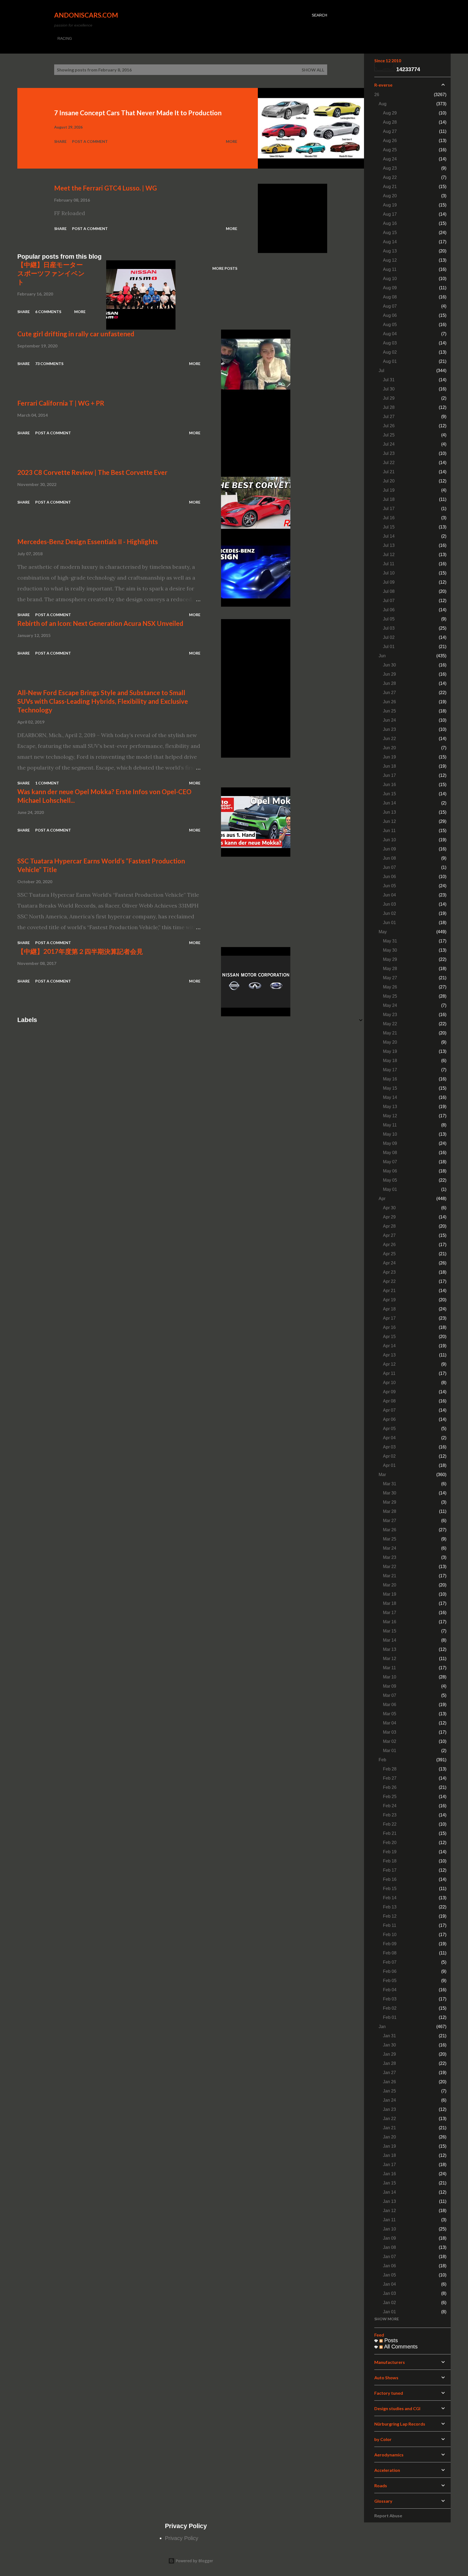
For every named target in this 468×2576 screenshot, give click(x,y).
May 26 (390, 987)
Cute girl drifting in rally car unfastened (76, 334)
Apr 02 (389, 1456)
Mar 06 (390, 1705)
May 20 (390, 1042)
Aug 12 (390, 260)
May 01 (390, 1189)
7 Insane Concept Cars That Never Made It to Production (138, 113)
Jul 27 (389, 417)
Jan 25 (389, 2091)
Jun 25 (389, 711)
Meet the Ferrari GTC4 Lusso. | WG (105, 188)
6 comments (48, 312)
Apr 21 (389, 1291)
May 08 (390, 1153)
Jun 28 (389, 683)
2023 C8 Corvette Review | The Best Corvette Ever (92, 472)
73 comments (49, 364)
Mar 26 (390, 1530)
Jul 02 (389, 637)
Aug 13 (390, 251)
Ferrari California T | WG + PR (61, 403)
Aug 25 (390, 150)
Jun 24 (389, 720)
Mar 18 (390, 1603)
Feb (382, 1760)
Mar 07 (390, 1695)
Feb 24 (390, 1806)
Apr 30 (389, 1208)
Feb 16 (390, 1879)
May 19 (390, 1051)
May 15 (390, 1088)
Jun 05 (389, 886)
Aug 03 (390, 343)
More (232, 141)
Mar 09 (390, 1686)
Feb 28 (390, 1769)
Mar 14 (390, 1640)
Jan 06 (389, 2266)
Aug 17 (390, 214)
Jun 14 (389, 803)
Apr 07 (389, 1410)
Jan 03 (389, 2293)
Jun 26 (389, 702)
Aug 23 (390, 168)
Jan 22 (389, 2119)
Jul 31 (389, 380)
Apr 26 (389, 1245)
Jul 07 (389, 601)
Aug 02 (390, 352)
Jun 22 (389, 739)
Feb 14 (390, 1898)
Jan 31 (389, 2036)
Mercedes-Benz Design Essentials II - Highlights (88, 542)
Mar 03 (390, 1732)
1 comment (47, 783)
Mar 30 (390, 1493)
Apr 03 (389, 1447)
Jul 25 (389, 435)
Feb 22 (390, 1824)
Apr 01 (389, 1465)
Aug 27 (390, 131)
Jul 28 (389, 407)
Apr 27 (389, 1235)
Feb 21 (390, 1833)
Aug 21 (390, 187)
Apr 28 (389, 1226)
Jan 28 (389, 2063)
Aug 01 (390, 361)
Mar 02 (390, 1741)
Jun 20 (389, 748)
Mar (382, 1475)
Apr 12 (389, 1364)
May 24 (390, 1005)
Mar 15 (390, 1631)
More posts (225, 268)
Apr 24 (389, 1263)
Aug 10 (390, 279)
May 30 (390, 950)
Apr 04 (389, 1438)
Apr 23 (389, 1272)
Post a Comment (90, 141)
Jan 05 (389, 2275)
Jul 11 (389, 564)
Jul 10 (389, 573)
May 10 (390, 1134)
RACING (65, 38)
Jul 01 (389, 647)
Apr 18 (389, 1309)
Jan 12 (389, 2211)
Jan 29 (389, 2054)
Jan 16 (389, 2174)
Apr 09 (389, 1392)
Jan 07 (389, 2257)
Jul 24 (389, 444)
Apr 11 (389, 1373)
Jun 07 (389, 867)
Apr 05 (389, 1429)
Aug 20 (390, 196)
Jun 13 (389, 812)
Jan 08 (389, 2247)
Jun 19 (389, 757)
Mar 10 (390, 1677)
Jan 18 (389, 2155)
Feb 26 (390, 1787)
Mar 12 (390, 1659)
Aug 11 (390, 269)
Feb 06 (390, 1971)
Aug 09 (390, 288)
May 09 (390, 1143)
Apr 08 (389, 1401)
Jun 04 (389, 895)
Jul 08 (389, 591)
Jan (382, 2027)
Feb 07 (390, 1962)
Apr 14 (389, 1346)
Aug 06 (390, 315)
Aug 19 (390, 205)
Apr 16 (389, 1327)
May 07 (390, 1162)
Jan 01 (389, 2312)
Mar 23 (390, 1557)
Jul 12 (389, 555)
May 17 (390, 1070)
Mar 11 (389, 1668)
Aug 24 (390, 159)
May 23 (390, 1015)
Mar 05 (390, 1714)
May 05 (390, 1180)
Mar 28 (390, 1511)
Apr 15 (389, 1337)
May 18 (390, 1061)
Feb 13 (390, 1907)
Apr (382, 1199)
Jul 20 (389, 481)
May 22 (390, 1024)
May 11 (390, 1125)
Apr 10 (389, 1383)
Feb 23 (390, 1815)
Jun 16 (389, 785)
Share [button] (60, 141)
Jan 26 (389, 2082)
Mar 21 (390, 1576)
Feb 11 (390, 1925)
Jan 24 (389, 2100)
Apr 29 (389, 1217)
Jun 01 (389, 923)
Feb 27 (390, 1778)
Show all (313, 70)
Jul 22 (389, 463)
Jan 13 (389, 2201)
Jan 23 (389, 2109)
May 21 (390, 1033)
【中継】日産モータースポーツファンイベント (51, 273)
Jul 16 (389, 518)
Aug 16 (390, 223)
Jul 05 (389, 619)
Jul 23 (389, 453)
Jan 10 (389, 2229)
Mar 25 (390, 1539)
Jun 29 (389, 674)
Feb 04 (390, 1990)
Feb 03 (390, 1999)
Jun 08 (389, 858)
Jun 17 (389, 775)
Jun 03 (389, 904)
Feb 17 (390, 1870)
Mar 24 (390, 1548)
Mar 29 (390, 1502)
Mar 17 (390, 1613)
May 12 (390, 1116)
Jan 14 (389, 2192)
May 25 (390, 996)
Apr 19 (389, 1300)
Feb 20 (390, 1843)
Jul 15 (389, 527)
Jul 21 (389, 472)
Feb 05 (390, 1981)
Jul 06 (389, 610)
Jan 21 (389, 2128)
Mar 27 (390, 1521)
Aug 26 (390, 141)
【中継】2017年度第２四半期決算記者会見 (80, 951)
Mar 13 (390, 1649)
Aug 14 (390, 242)
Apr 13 (389, 1355)
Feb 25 (390, 1797)
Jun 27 (389, 693)
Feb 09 (390, 1944)
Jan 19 (389, 2146)
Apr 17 (389, 1318)
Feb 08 (390, 1953)
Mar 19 (390, 1594)
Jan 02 (389, 2303)
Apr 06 (389, 1419)
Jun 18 (389, 766)
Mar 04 (390, 1723)
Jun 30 (389, 665)
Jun (382, 656)
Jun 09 (389, 849)
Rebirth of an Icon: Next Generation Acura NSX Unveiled (100, 623)
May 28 (390, 969)
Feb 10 (390, 1935)
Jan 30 (389, 2045)
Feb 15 (390, 1889)
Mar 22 (390, 1567)
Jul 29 (389, 398)
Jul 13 (389, 545)
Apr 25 (389, 1254)
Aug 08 (390, 297)
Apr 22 (389, 1281)
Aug (383, 104)
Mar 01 (390, 1751)
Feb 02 (390, 2008)
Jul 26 (389, 426)
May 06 (390, 1171)
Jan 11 (389, 2220)
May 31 (390, 941)
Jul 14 (389, 536)
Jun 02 (389, 913)
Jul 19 (389, 490)
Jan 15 (389, 2183)
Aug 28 (390, 122)
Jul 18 (389, 499)
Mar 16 (390, 1622)
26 (377, 95)
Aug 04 (390, 334)
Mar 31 (390, 1484)
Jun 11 (389, 831)
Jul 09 (389, 582)
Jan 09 (389, 2238)
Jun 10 (389, 840)
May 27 (390, 978)
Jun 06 (389, 877)
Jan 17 (389, 2165)
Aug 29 (390, 113)
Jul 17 (389, 509)
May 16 (390, 1079)
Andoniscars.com (86, 15)
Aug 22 (390, 177)
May (383, 932)
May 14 (390, 1097)
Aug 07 (390, 306)
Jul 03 (389, 628)
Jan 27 (389, 2073)
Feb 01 (390, 2017)
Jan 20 (389, 2137)
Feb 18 (390, 1861)
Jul (381, 371)
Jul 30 (389, 389)
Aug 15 (390, 233)
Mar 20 (390, 1585)
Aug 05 (390, 325)
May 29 (390, 959)
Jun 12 (389, 821)
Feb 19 (390, 1852)
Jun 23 (389, 729)
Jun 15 (389, 794)
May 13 (390, 1107)
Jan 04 (389, 2284)
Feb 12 (390, 1916)
